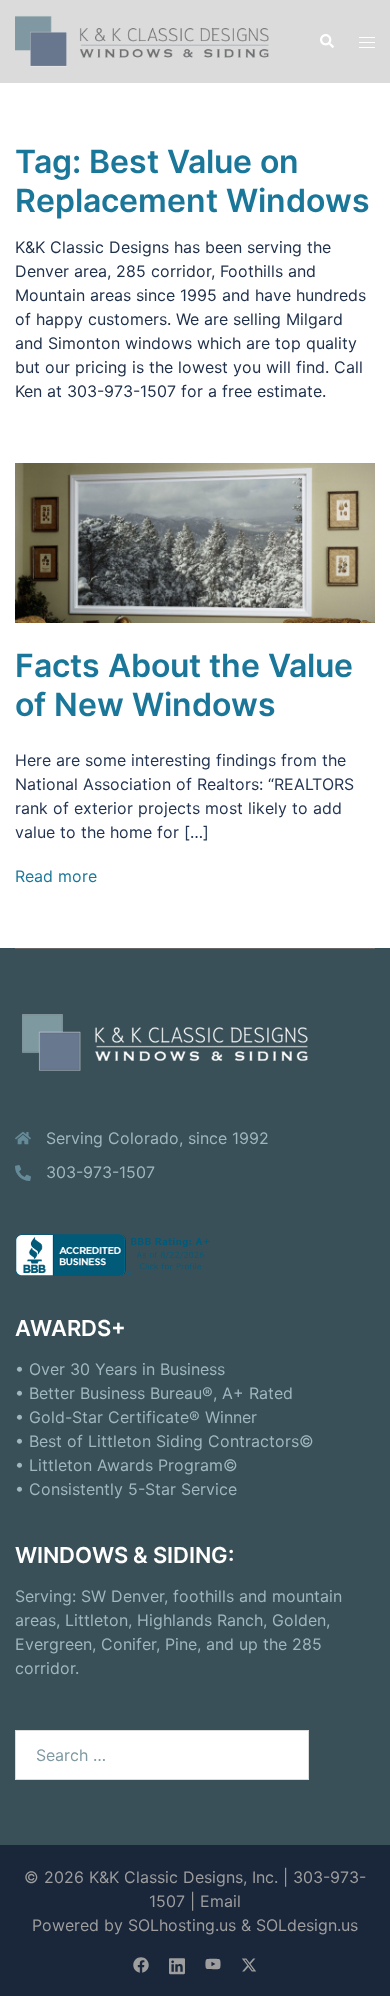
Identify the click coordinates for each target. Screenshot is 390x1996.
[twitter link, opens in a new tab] (249, 1964)
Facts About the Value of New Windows (184, 684)
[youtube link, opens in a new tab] (213, 1964)
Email (220, 1901)
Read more (56, 876)
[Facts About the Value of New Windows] (195, 541)
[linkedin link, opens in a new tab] (177, 1964)
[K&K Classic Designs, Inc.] (151, 40)
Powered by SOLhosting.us (134, 1925)
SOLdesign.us (307, 1925)
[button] (326, 41)
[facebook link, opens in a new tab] (141, 1964)
